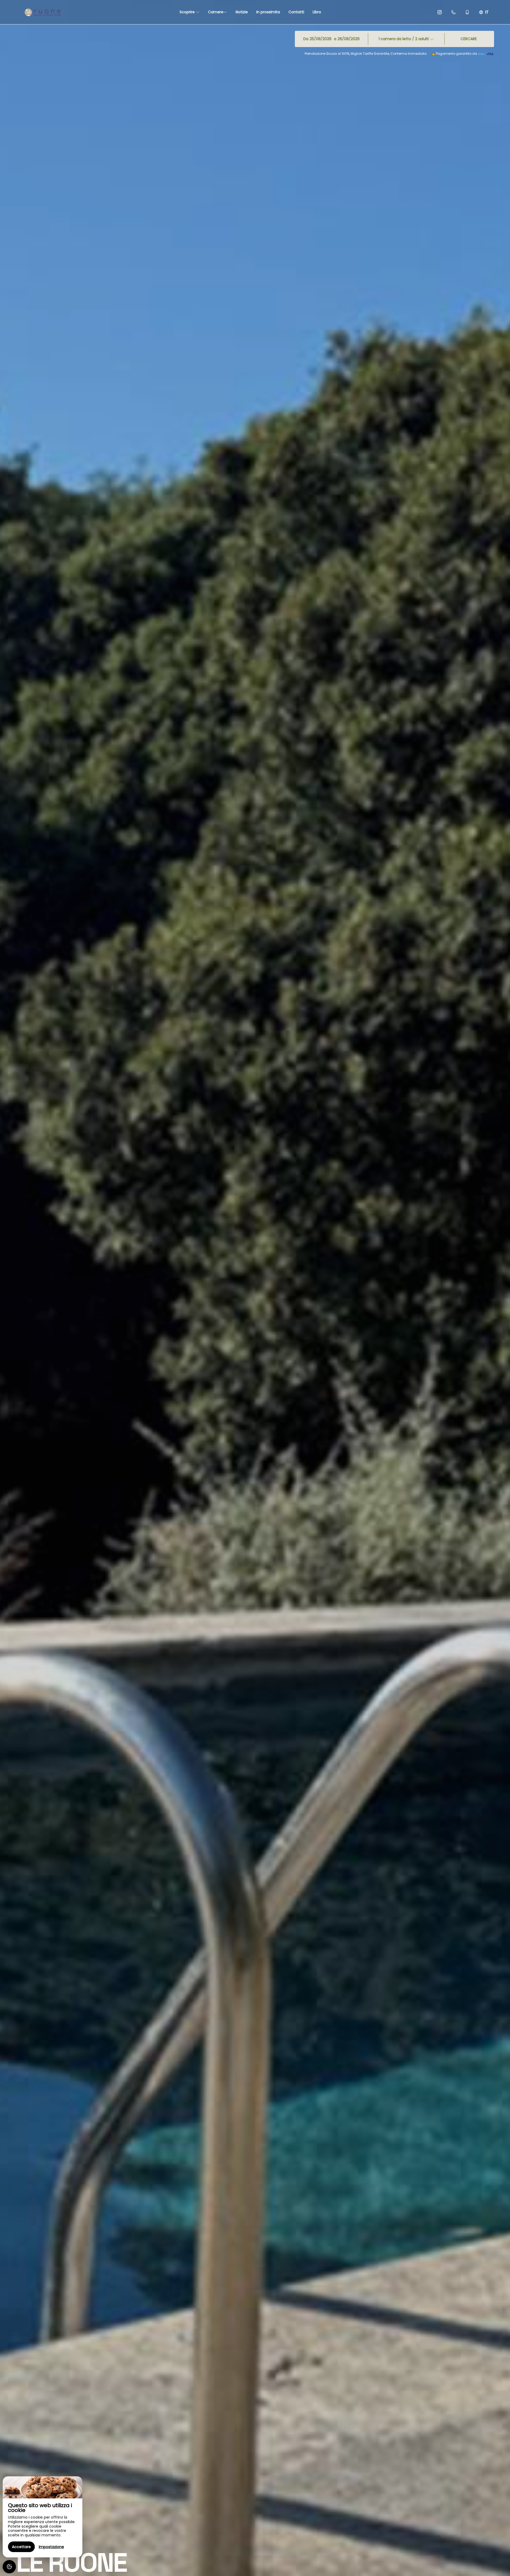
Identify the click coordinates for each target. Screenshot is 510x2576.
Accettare (21, 2547)
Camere (216, 12)
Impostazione (51, 2547)
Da (306, 39)
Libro (317, 12)
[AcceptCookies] (9, 2567)
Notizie (242, 12)
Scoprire (188, 12)
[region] (42, 2517)
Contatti (296, 12)
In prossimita (268, 12)
